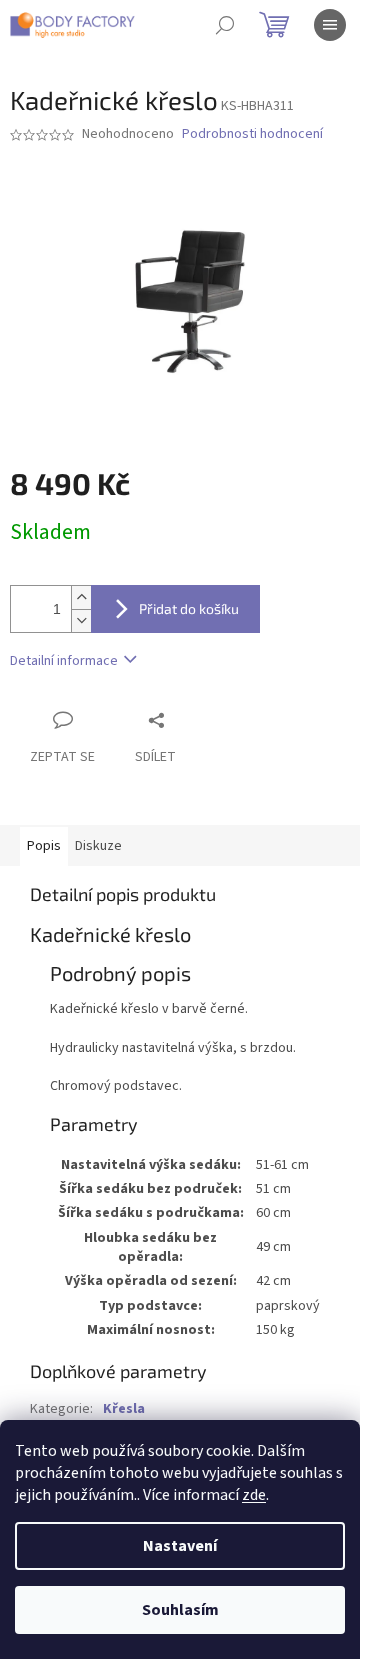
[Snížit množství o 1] (81, 620)
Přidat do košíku (189, 608)
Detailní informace (64, 661)
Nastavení (180, 1546)
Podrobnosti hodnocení (252, 134)
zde (254, 1495)
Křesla (124, 1409)
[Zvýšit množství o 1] (81, 597)
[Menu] (330, 25)
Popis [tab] (44, 846)
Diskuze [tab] (98, 846)
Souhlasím (180, 1610)
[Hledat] (225, 25)
